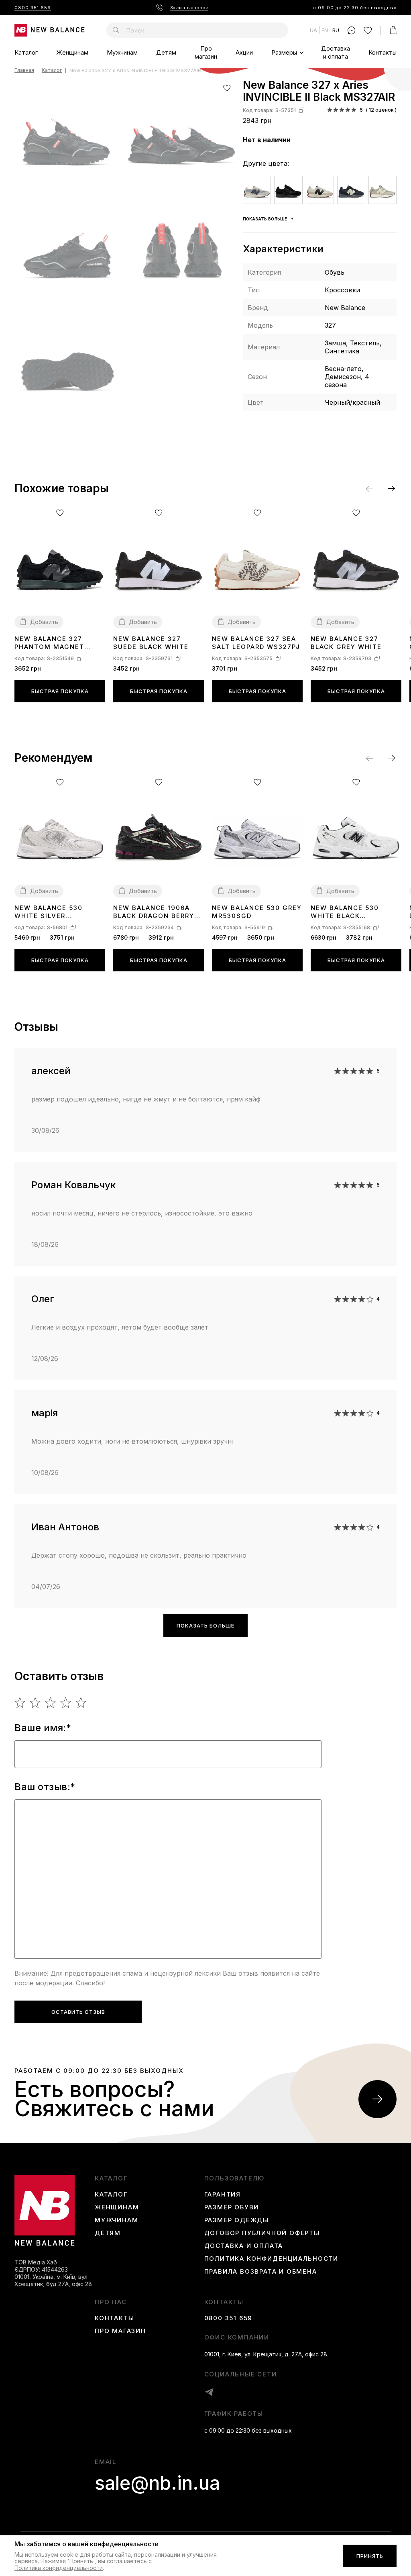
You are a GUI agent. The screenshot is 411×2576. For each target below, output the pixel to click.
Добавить (44, 622)
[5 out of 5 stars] (81, 1703)
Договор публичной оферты (262, 2233)
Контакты (383, 52)
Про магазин (206, 52)
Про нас (111, 2302)
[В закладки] (227, 88)
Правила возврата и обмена (261, 2272)
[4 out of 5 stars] (66, 1703)
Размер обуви (232, 2207)
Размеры (284, 52)
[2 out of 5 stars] (36, 1703)
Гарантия (223, 2195)
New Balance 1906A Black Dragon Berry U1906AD (154, 912)
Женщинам (72, 52)
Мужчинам (122, 52)
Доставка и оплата (336, 52)
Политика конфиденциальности (272, 2259)
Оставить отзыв (78, 2012)
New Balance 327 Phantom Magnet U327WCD (49, 643)
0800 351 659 (33, 8)
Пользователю (235, 2178)
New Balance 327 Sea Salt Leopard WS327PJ (256, 643)
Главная (24, 70)
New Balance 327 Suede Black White (151, 643)
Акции (244, 52)
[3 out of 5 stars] (51, 1703)
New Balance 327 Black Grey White (346, 643)
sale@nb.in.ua (157, 2483)
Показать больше (205, 1626)
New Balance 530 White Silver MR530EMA (49, 912)
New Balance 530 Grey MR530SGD (257, 912)
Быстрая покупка (60, 691)
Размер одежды (237, 2220)
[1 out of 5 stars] (20, 1703)
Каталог (26, 52)
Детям (166, 52)
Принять (370, 2556)
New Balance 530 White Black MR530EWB (345, 912)
